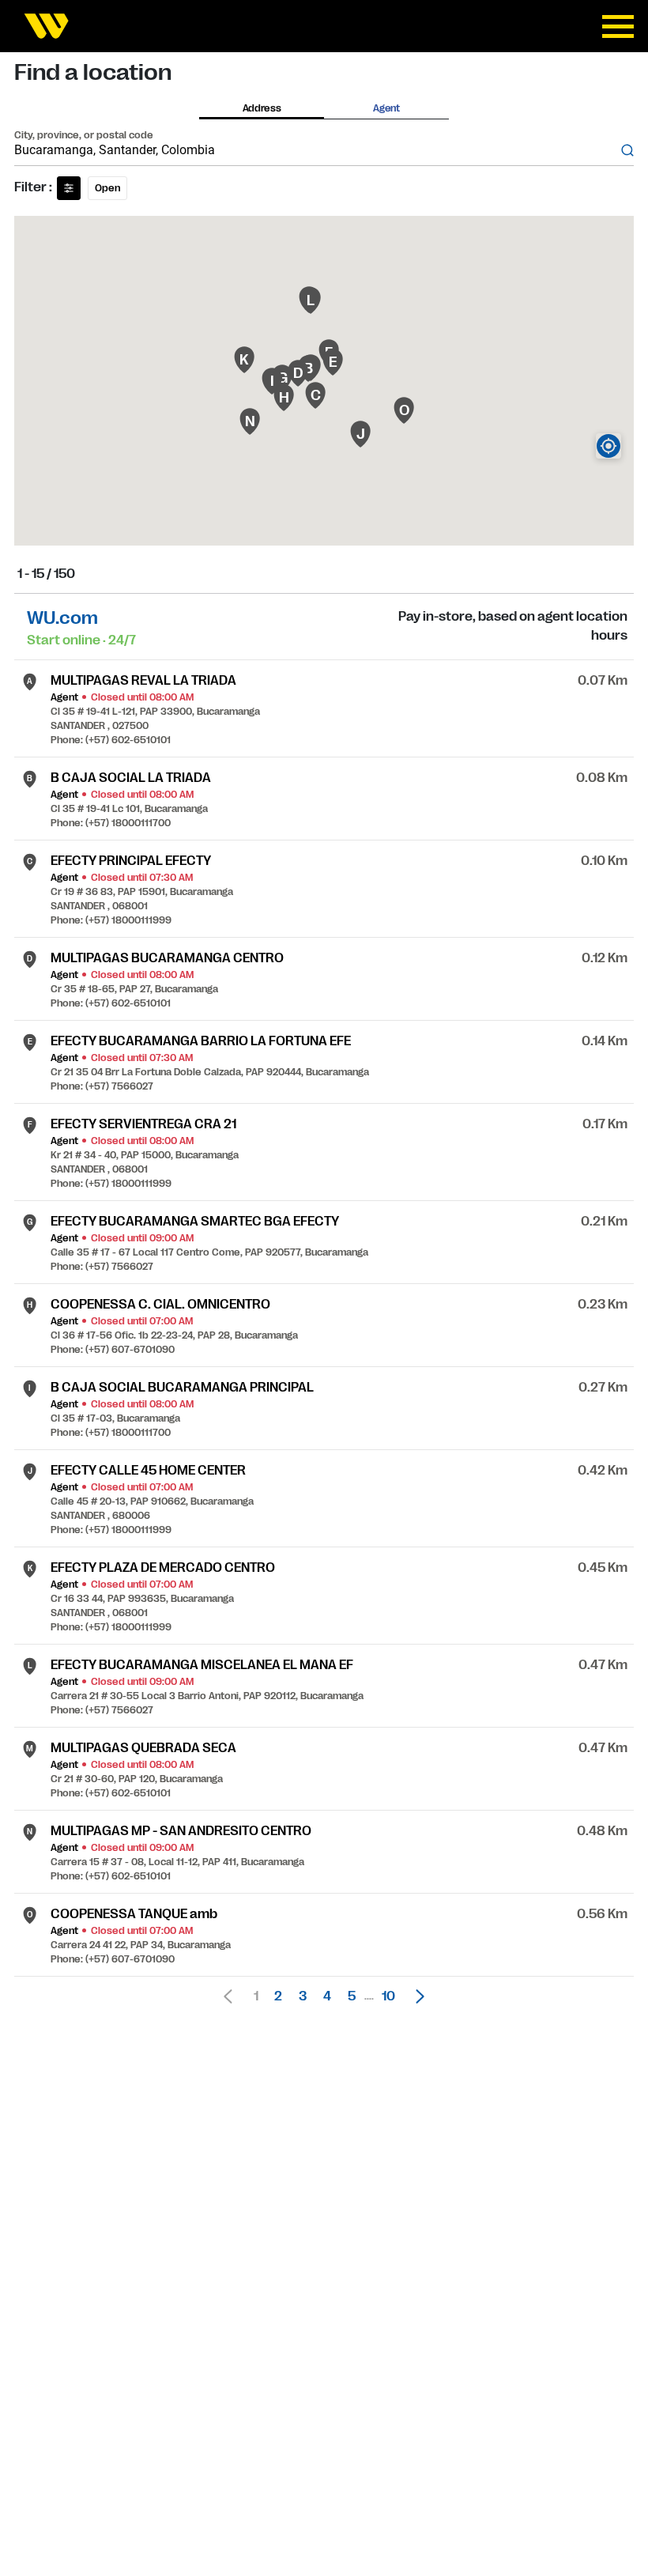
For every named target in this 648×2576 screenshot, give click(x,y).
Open (107, 188)
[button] (416, 1996)
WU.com (62, 618)
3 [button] (303, 1996)
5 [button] (352, 1996)
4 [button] (327, 1996)
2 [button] (278, 1996)
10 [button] (388, 1996)
